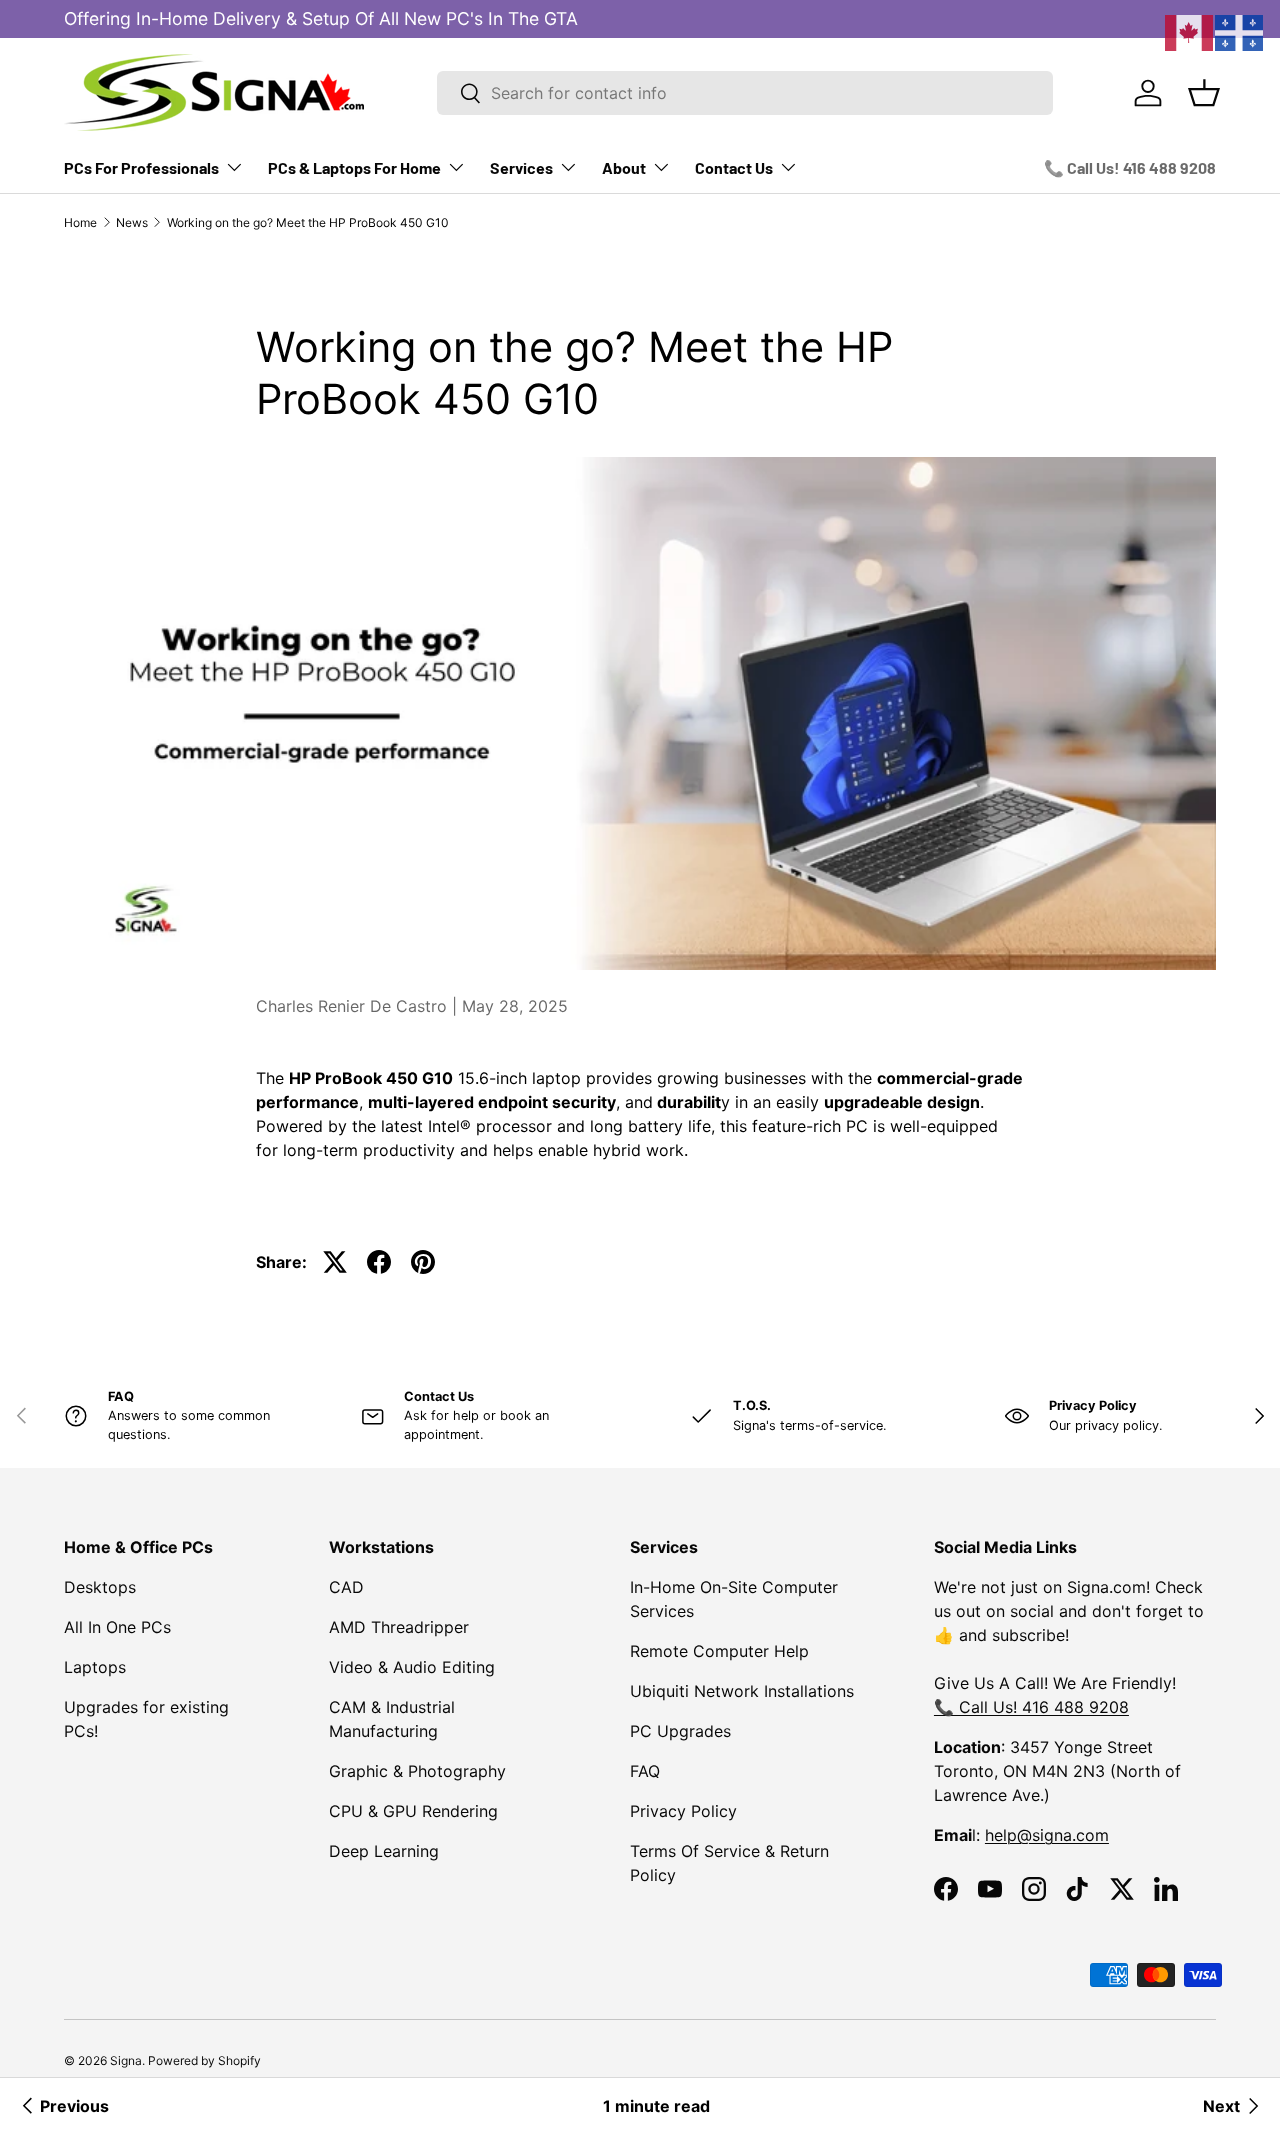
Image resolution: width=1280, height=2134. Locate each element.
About (624, 167)
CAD (346, 1587)
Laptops (95, 1667)
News (132, 222)
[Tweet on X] (335, 1262)
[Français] (1240, 31)
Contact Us (734, 167)
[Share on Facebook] (379, 1262)
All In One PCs (117, 1627)
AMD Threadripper (399, 1627)
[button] (1204, 93)
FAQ (645, 1771)
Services (521, 167)
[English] (1190, 31)
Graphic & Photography (417, 1771)
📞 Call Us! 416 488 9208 (1130, 167)
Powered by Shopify (204, 2060)
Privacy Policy (683, 1811)
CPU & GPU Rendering (413, 1811)
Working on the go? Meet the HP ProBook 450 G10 (308, 222)
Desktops (100, 1587)
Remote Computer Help (719, 1651)
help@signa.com (1047, 1835)
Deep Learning (384, 1851)
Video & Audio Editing (412, 1667)
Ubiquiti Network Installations (742, 1691)
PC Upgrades (680, 1731)
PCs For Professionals (141, 167)
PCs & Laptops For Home (354, 167)
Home (80, 222)
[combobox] (745, 93)
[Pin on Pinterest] (423, 1262)
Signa (126, 2060)
